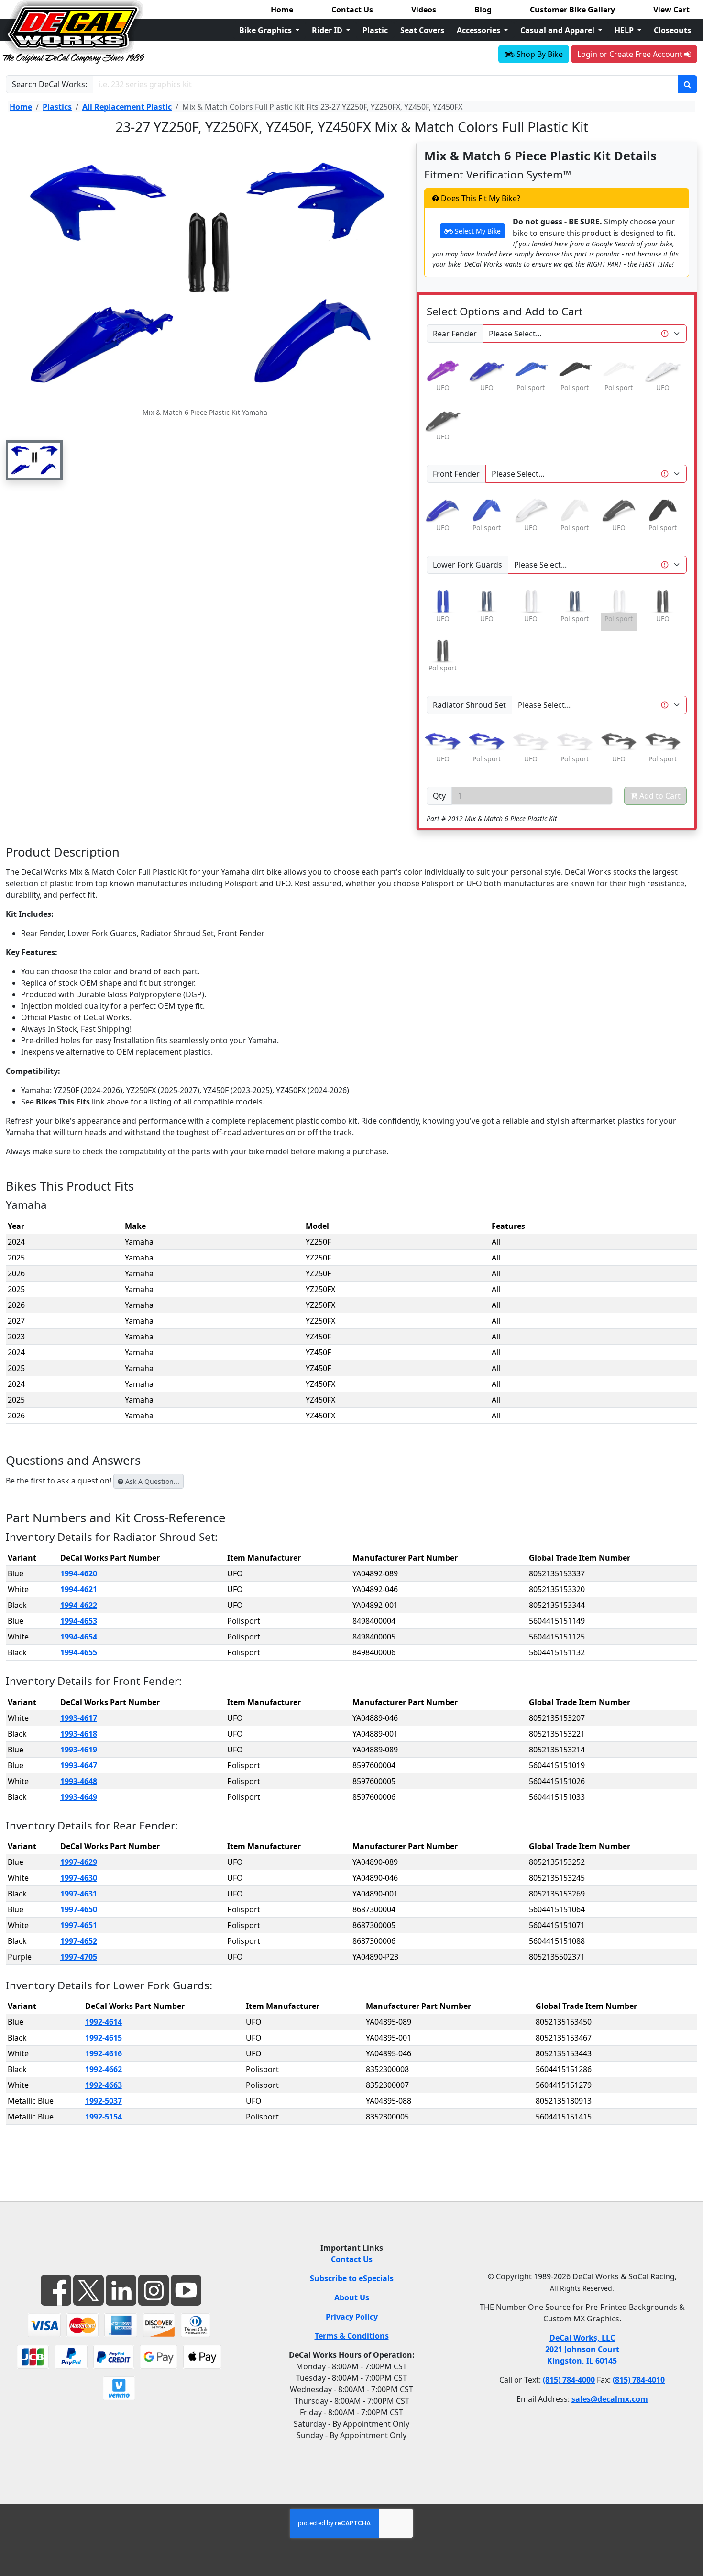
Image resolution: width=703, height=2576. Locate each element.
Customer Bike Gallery (572, 10)
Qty (439, 796)
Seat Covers (422, 30)
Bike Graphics (266, 30)
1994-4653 (79, 1621)
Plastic (375, 30)
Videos (424, 10)
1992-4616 (104, 2053)
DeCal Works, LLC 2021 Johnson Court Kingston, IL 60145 (582, 2349)
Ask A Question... (151, 1481)
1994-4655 (79, 1652)
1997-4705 (79, 1957)
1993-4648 (79, 1781)
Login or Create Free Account (631, 54)
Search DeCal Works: (49, 84)
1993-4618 (79, 1734)
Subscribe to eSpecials (352, 2278)
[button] (34, 460)
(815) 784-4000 (569, 2380)
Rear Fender (455, 334)
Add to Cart (659, 796)
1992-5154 (104, 2117)
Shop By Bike (539, 54)
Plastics (57, 107)
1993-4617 (79, 1718)
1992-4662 (104, 2069)
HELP (625, 30)
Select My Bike (477, 231)
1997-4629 (79, 1862)
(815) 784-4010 (639, 2380)
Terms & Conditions (352, 2336)
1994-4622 (79, 1605)
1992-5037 (104, 2101)
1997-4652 (79, 1941)
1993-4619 (79, 1750)
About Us (352, 2297)
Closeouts (672, 30)
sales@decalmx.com (610, 2399)
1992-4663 (104, 2085)
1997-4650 (79, 1909)
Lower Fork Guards (467, 565)
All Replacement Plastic (127, 107)
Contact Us (352, 10)
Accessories (479, 30)
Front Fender (456, 474)
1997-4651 (79, 1925)
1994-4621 (79, 1589)
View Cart (671, 10)
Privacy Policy (352, 2317)
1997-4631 (79, 1894)
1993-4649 (79, 1797)
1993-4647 (79, 1765)
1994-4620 (79, 1573)
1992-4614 (104, 2022)
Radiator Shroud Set (469, 705)
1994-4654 (79, 1637)
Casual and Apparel (558, 30)
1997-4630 (79, 1878)
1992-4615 (104, 2038)
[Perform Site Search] (687, 84)
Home (282, 10)
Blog (483, 10)
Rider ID (328, 30)
